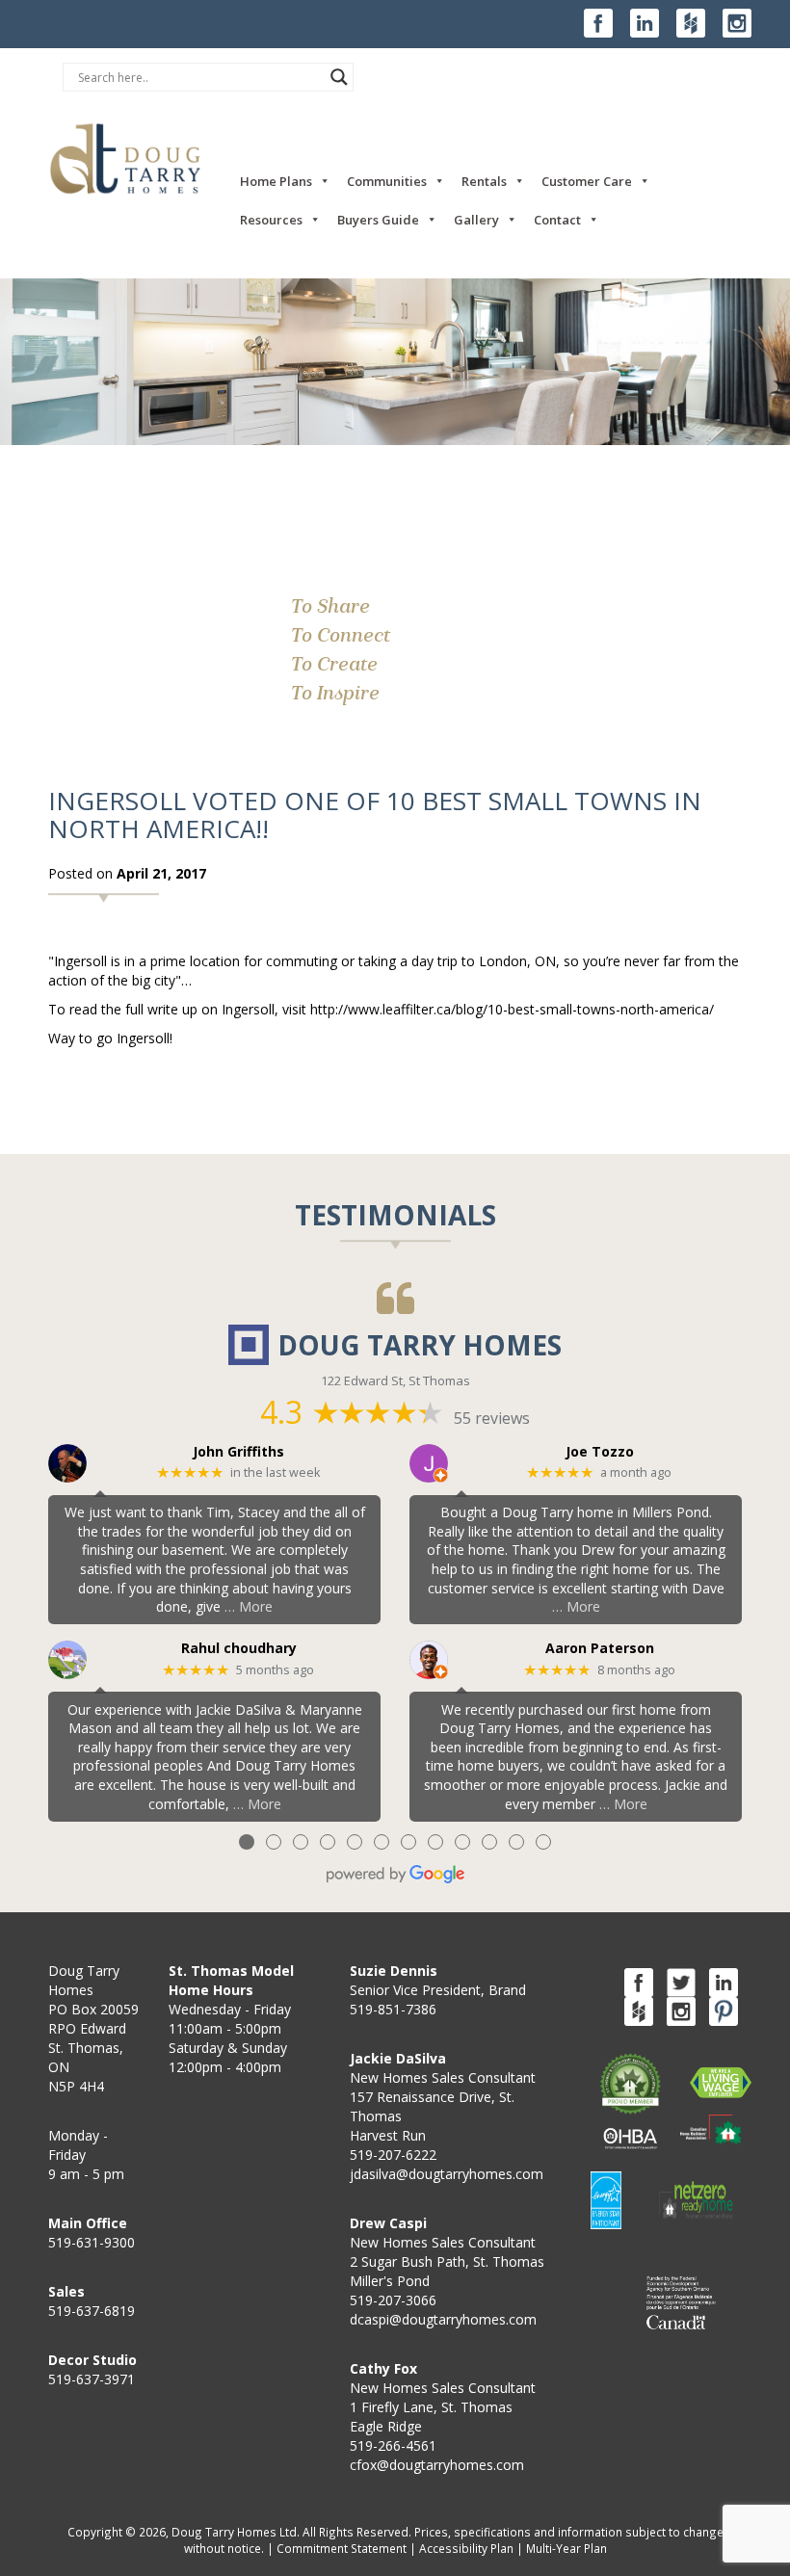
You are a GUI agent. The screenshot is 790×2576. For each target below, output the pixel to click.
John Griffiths (238, 1452)
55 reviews (492, 1418)
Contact (557, 220)
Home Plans (276, 181)
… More (249, 1606)
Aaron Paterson (600, 1649)
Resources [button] (271, 220)
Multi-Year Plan (566, 2548)
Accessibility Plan (466, 2548)
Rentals (484, 181)
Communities (387, 181)
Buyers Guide (378, 220)
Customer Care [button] (587, 181)
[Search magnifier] (339, 77)
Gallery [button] (476, 220)
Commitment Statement (342, 2548)
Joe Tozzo (600, 1452)
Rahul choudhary (239, 1649)
